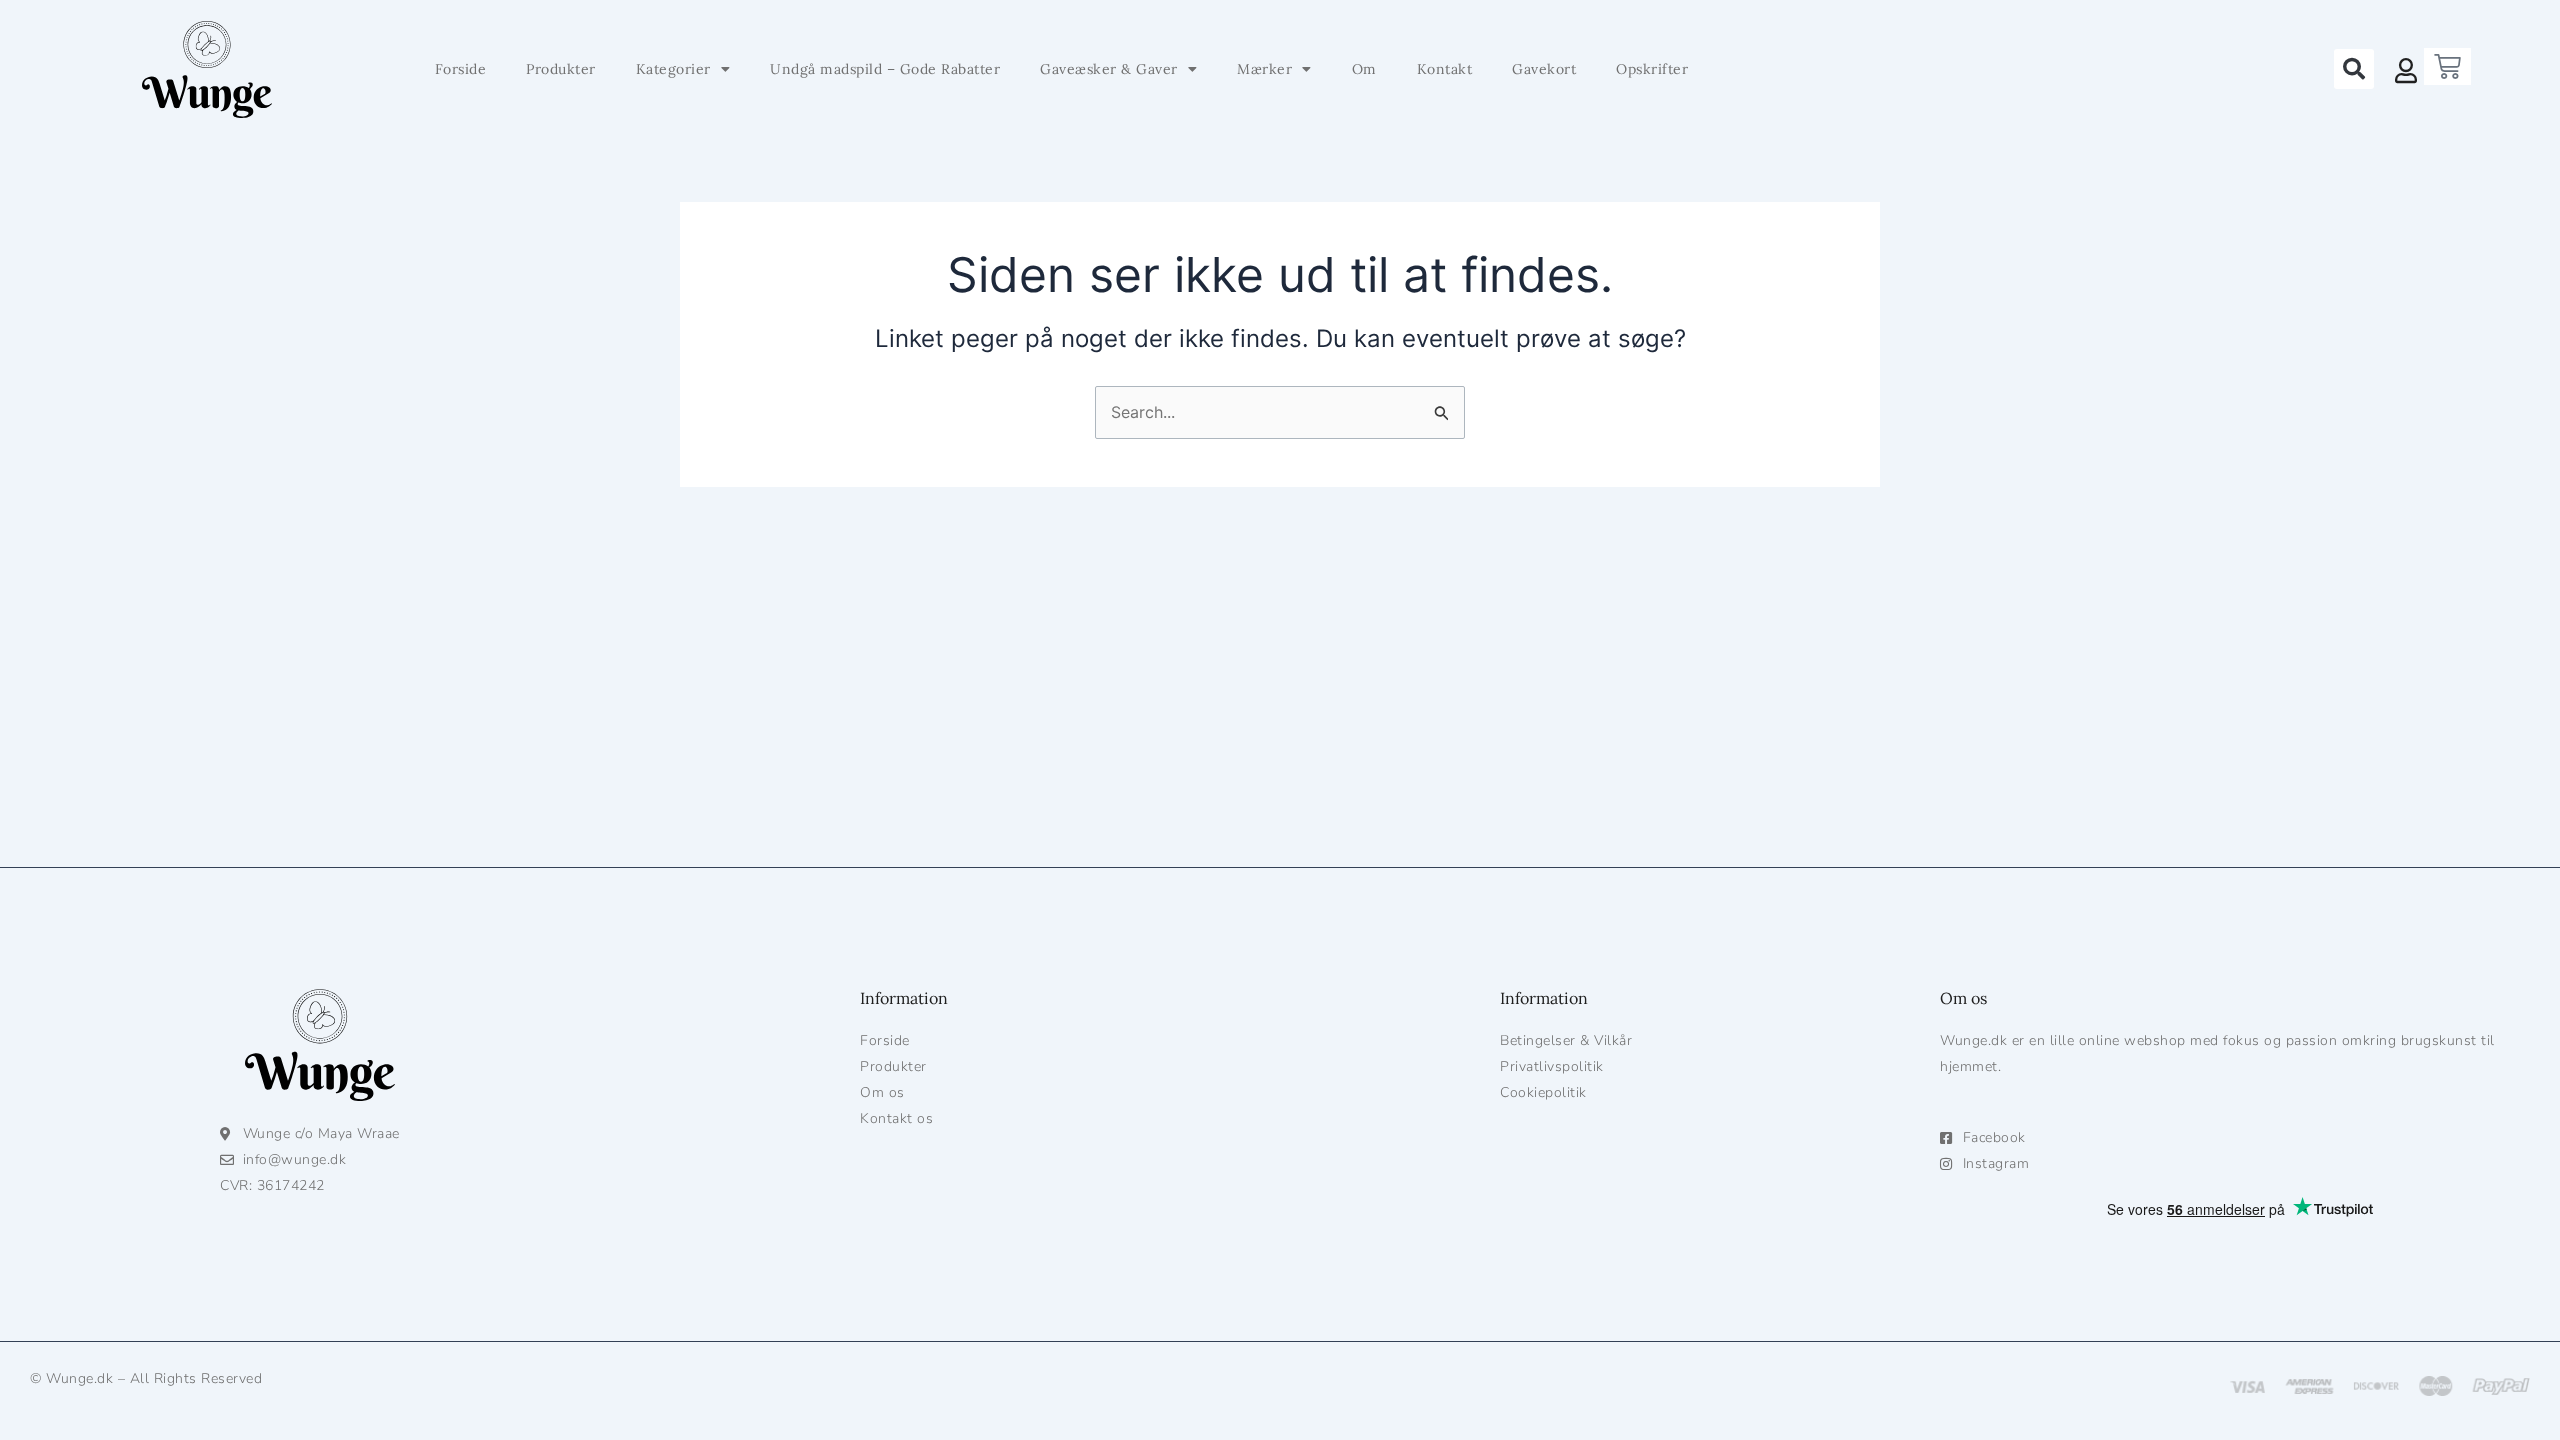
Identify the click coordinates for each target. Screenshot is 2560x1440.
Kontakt (1445, 69)
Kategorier (673, 69)
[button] (2354, 69)
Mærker (1264, 69)
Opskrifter (1652, 69)
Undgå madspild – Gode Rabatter (885, 69)
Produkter (561, 69)
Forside (461, 69)
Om (1364, 69)
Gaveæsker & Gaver (1109, 69)
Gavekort (1544, 69)
